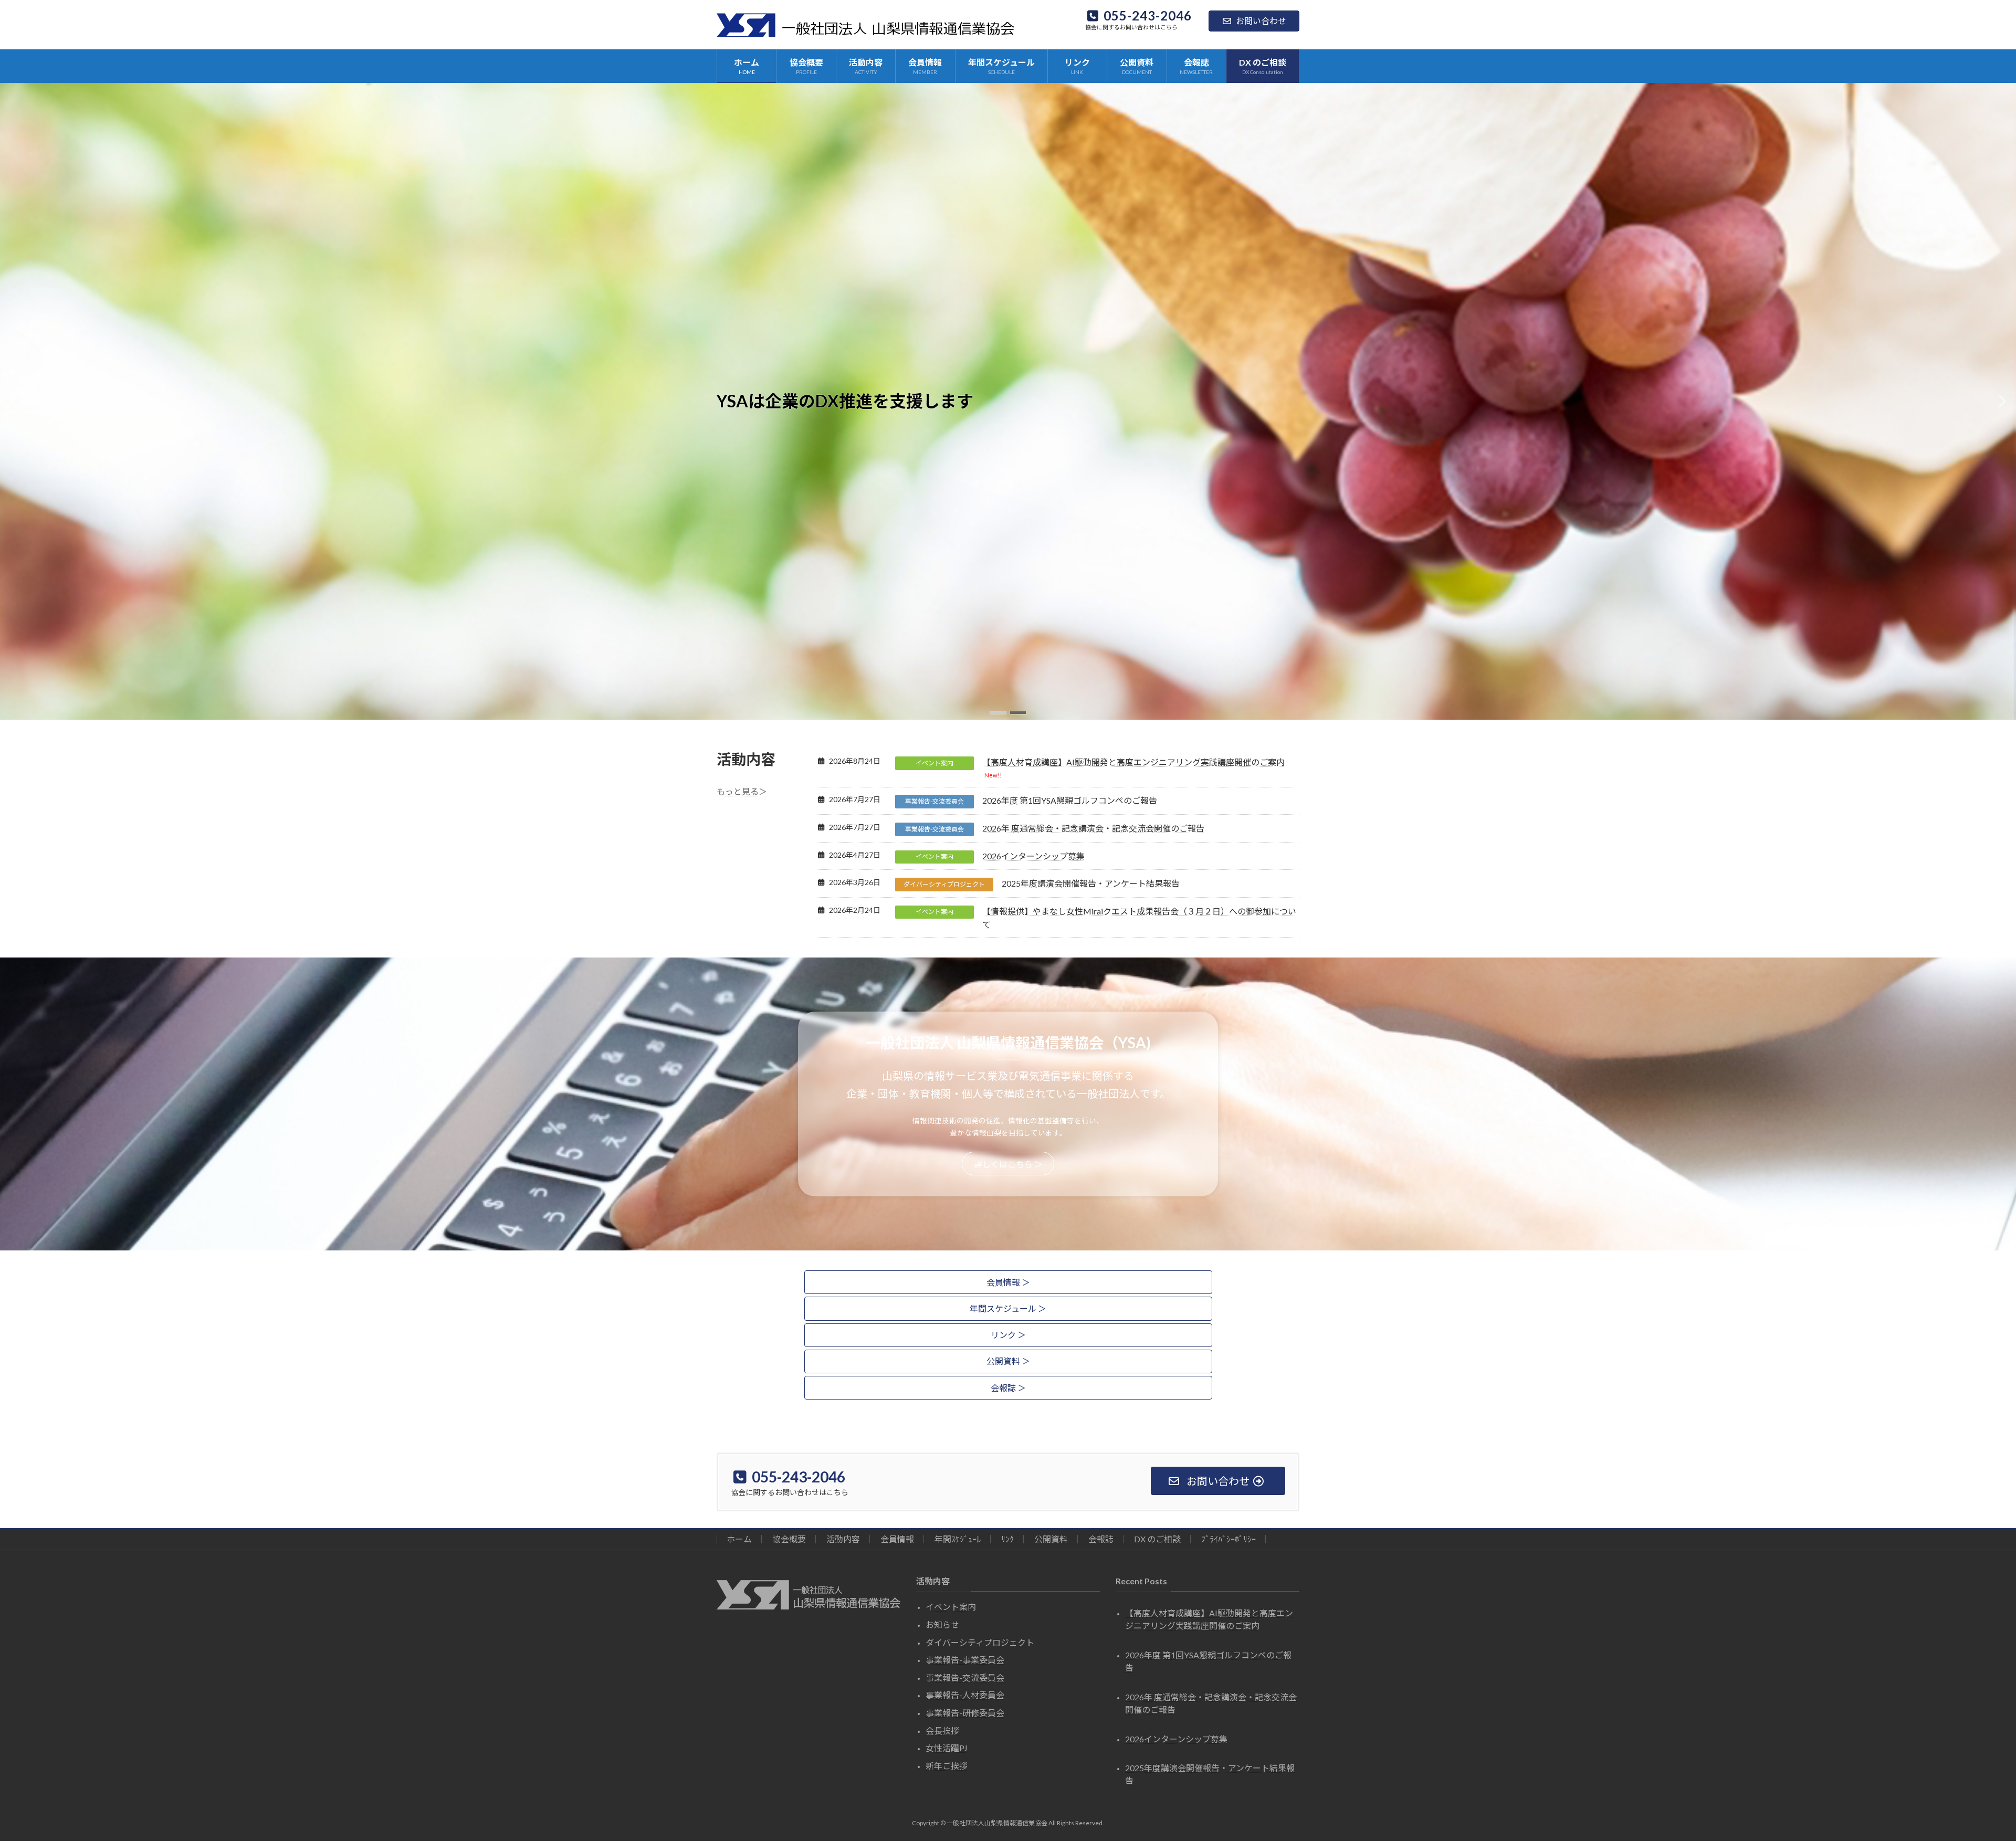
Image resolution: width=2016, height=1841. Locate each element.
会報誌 (1101, 1539)
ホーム (739, 1539)
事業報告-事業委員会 (965, 1660)
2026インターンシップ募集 (1033, 856)
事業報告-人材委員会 (965, 1695)
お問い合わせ (1261, 21)
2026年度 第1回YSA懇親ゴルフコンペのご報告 (1070, 800)
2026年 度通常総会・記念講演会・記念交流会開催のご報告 (1093, 828)
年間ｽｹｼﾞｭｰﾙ (958, 1539)
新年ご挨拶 (947, 1765)
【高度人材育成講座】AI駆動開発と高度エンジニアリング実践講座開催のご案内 (1133, 762)
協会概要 (789, 1539)
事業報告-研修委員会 (965, 1713)
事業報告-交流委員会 (934, 801)
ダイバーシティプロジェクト (944, 884)
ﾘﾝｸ (1007, 1539)
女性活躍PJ (947, 1748)
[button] (998, 713)
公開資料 (1051, 1539)
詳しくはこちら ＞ (1008, 1164)
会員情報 (897, 1539)
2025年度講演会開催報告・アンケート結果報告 (1091, 883)
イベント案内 (934, 763)
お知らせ (942, 1624)
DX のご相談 (1157, 1539)
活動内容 (843, 1539)
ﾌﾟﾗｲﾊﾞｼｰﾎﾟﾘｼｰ (1228, 1539)
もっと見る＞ (742, 791)
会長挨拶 (942, 1730)
